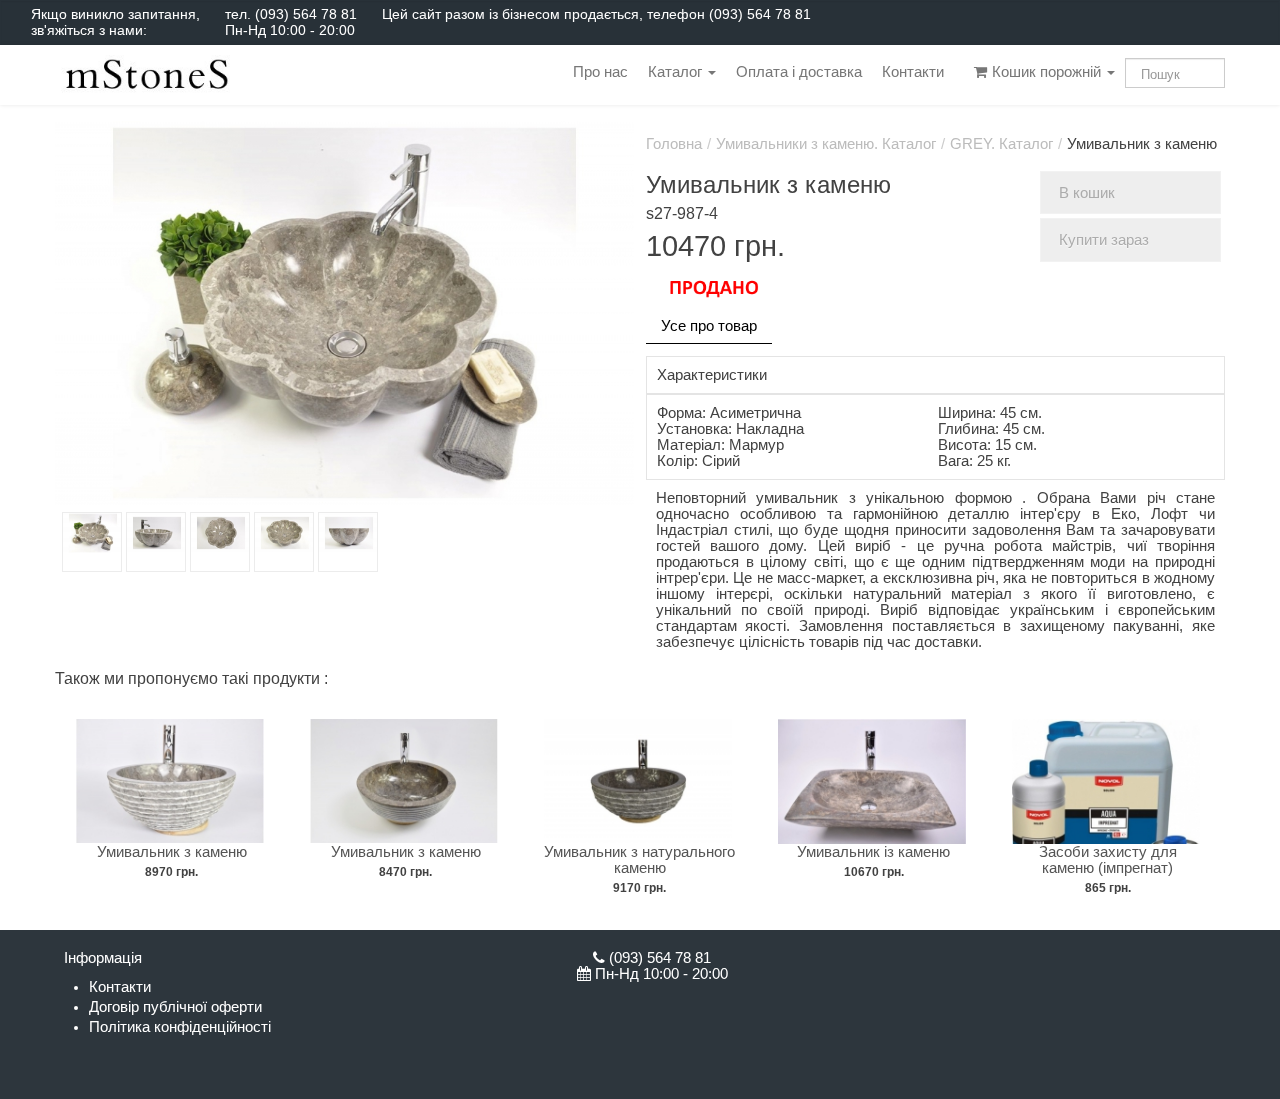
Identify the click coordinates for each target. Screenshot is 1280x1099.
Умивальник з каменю (172, 852)
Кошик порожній (1046, 72)
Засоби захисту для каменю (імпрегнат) (1108, 860)
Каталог (677, 72)
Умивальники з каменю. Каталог (826, 144)
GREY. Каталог (1001, 144)
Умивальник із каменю (873, 852)
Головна (674, 144)
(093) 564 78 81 (306, 14)
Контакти (913, 72)
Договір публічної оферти (175, 1007)
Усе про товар (709, 326)
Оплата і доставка (799, 72)
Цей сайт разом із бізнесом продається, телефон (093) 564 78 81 (596, 14)
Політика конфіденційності (180, 1027)
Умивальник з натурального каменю (639, 860)
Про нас (600, 72)
